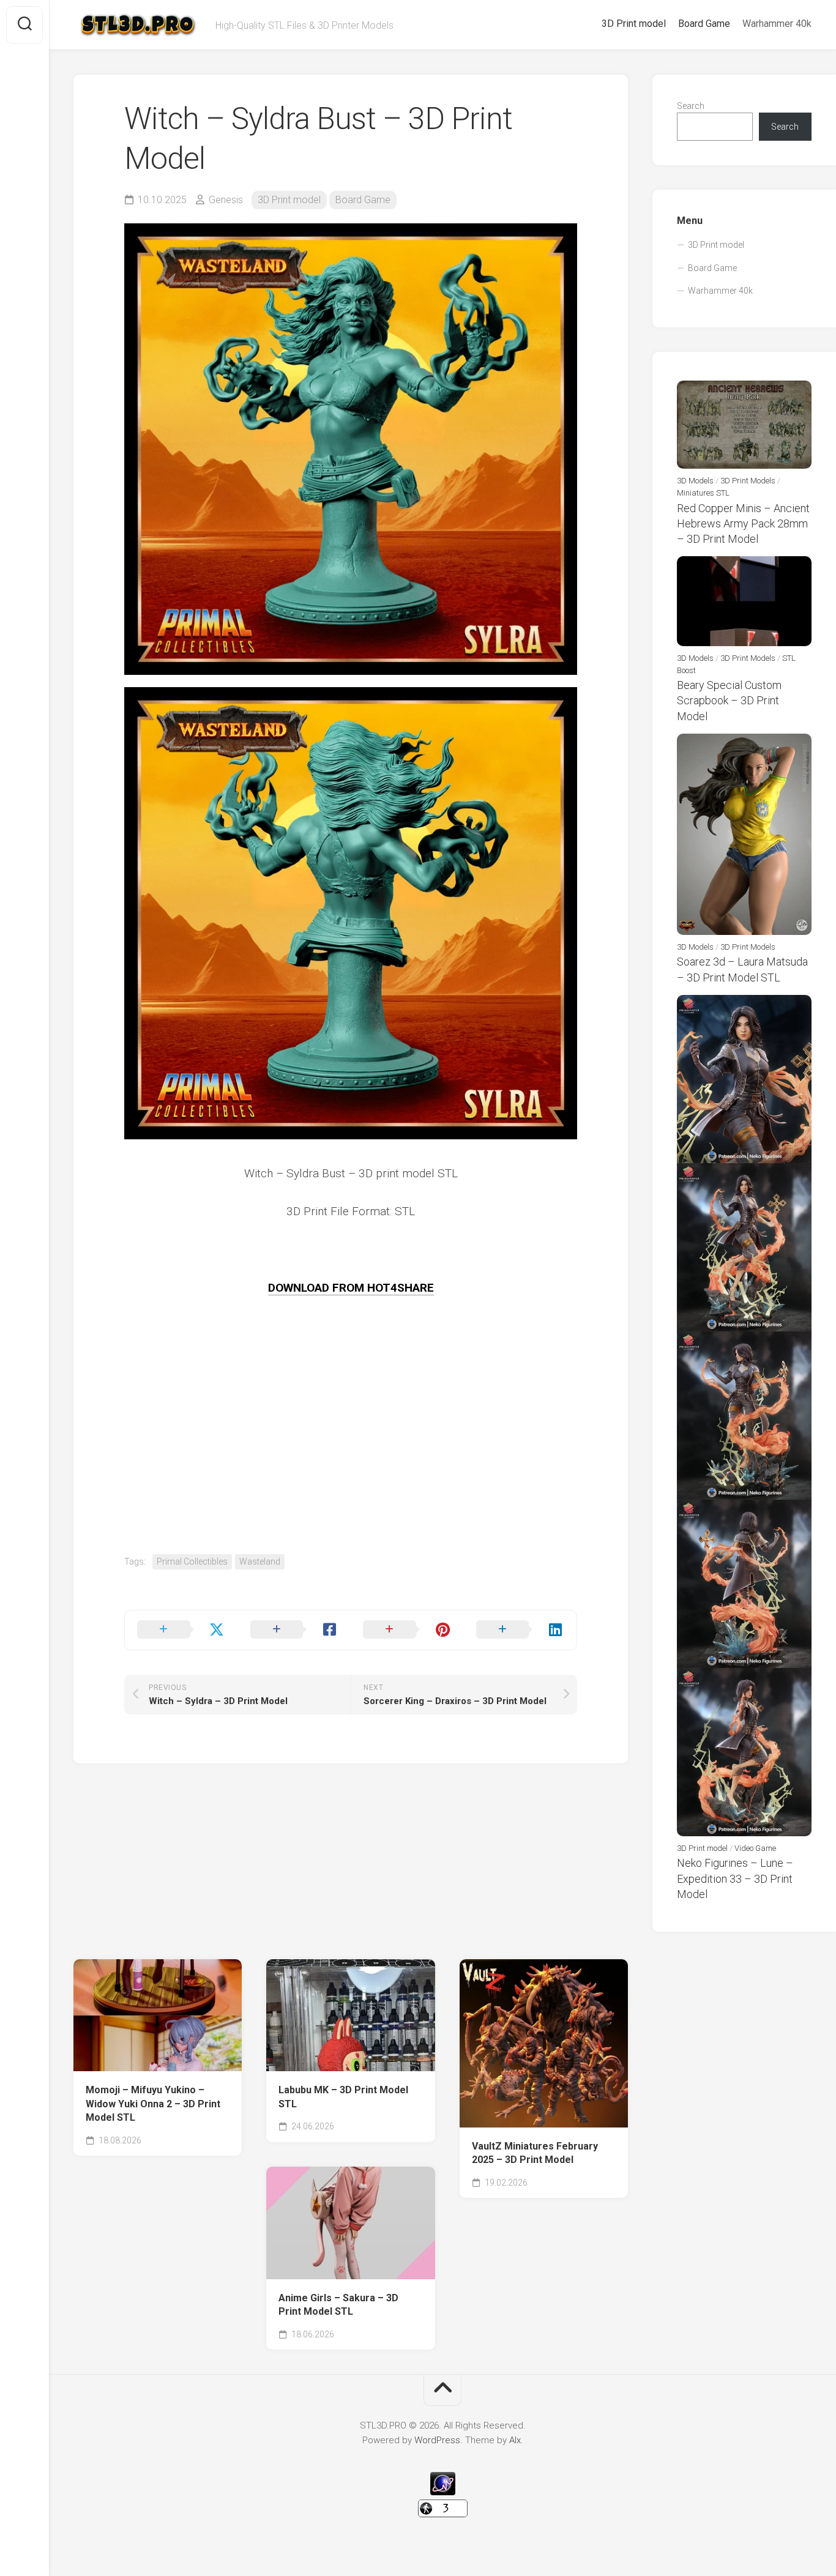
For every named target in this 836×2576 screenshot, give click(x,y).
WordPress (437, 2440)
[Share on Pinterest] (407, 1630)
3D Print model (634, 24)
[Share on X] (181, 1630)
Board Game (704, 24)
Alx (515, 2440)
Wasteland (260, 1562)
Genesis (226, 200)
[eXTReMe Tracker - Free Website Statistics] (443, 2492)
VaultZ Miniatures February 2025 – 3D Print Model (535, 2153)
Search (691, 106)
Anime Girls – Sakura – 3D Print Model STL (338, 2305)
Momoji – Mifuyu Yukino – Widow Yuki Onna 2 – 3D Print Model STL (153, 2104)
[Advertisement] (351, 1469)
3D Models (695, 481)
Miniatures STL (703, 493)
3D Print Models (748, 481)
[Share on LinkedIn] (521, 1630)
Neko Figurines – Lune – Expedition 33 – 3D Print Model (735, 1878)
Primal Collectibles (192, 1562)
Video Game (755, 1848)
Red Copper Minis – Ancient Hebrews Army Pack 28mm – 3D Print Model (743, 523)
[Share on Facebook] (295, 1630)
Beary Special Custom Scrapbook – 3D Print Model (729, 700)
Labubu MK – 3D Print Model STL (343, 2097)
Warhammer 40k (777, 24)
